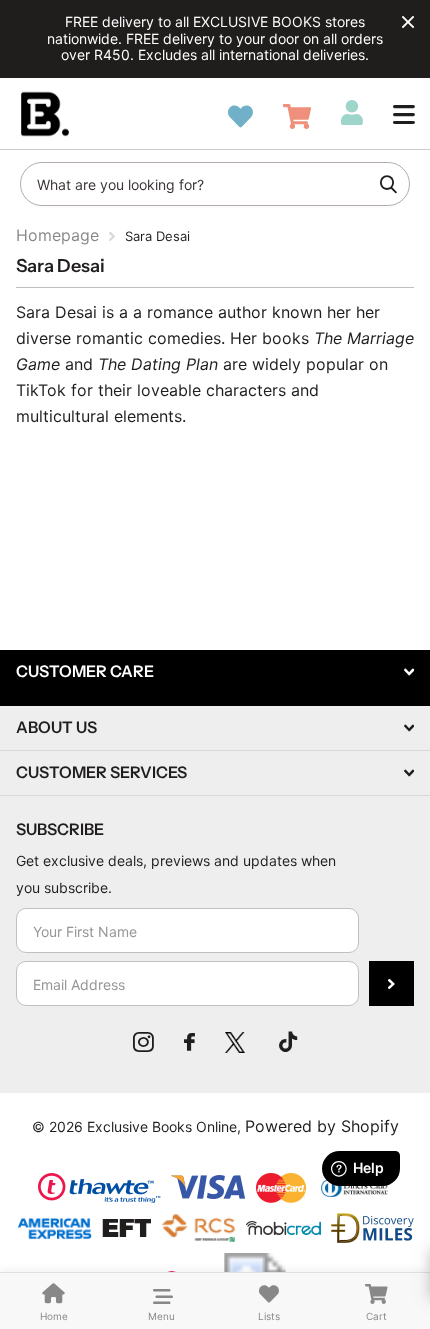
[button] (404, 114)
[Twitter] (237, 1042)
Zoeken (388, 184)
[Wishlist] (240, 116)
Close (408, 22)
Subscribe (391, 983)
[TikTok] (288, 1042)
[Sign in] (352, 113)
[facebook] (189, 1042)
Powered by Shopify (322, 1126)
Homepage (57, 235)
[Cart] (297, 116)
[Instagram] (143, 1042)
